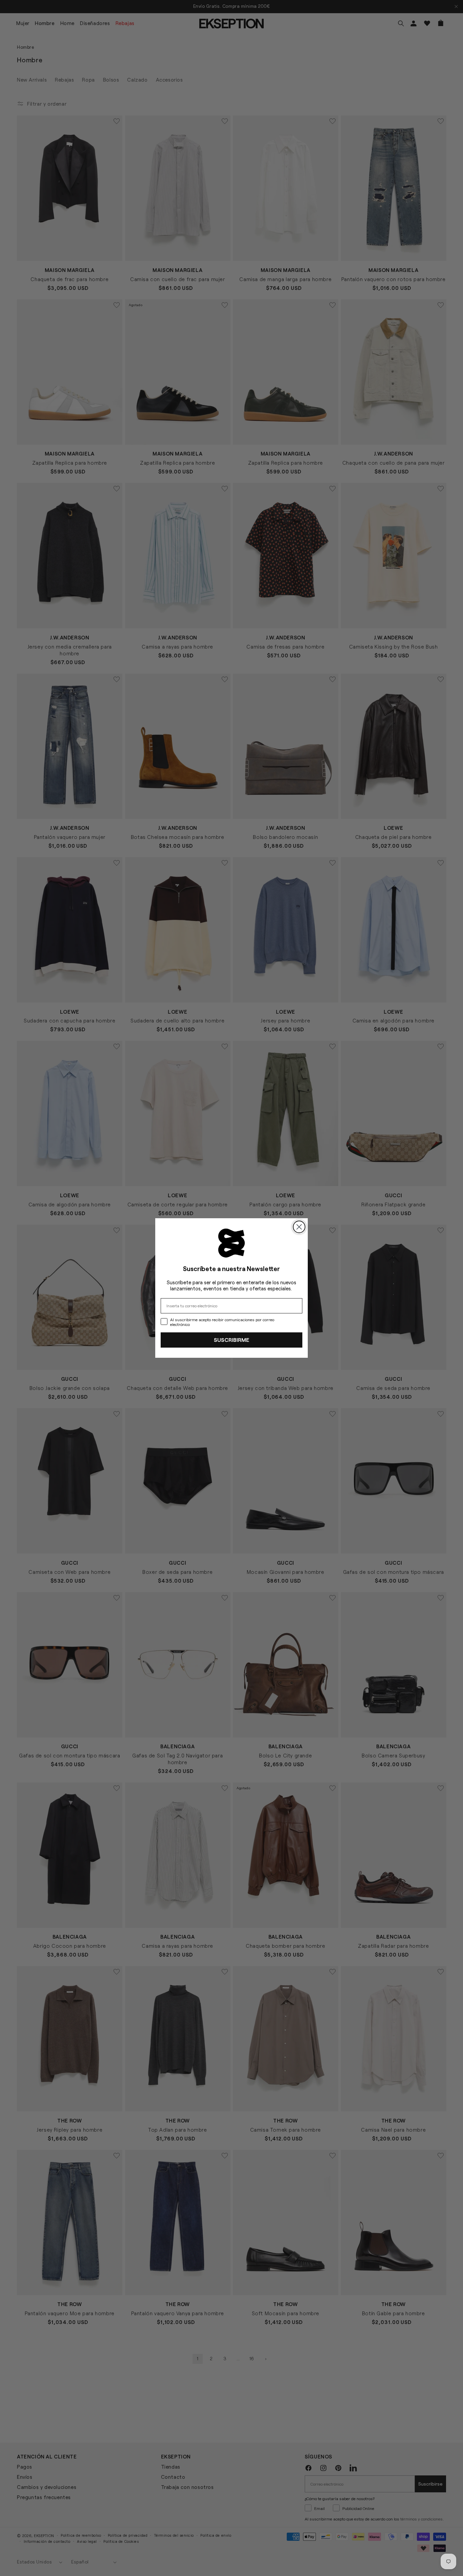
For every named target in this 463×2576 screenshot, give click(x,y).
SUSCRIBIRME (231, 1340)
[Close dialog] (299, 1227)
